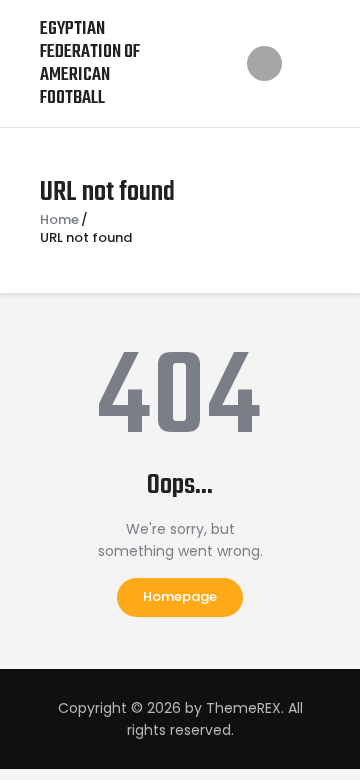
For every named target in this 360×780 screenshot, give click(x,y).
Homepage (180, 596)
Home (59, 220)
